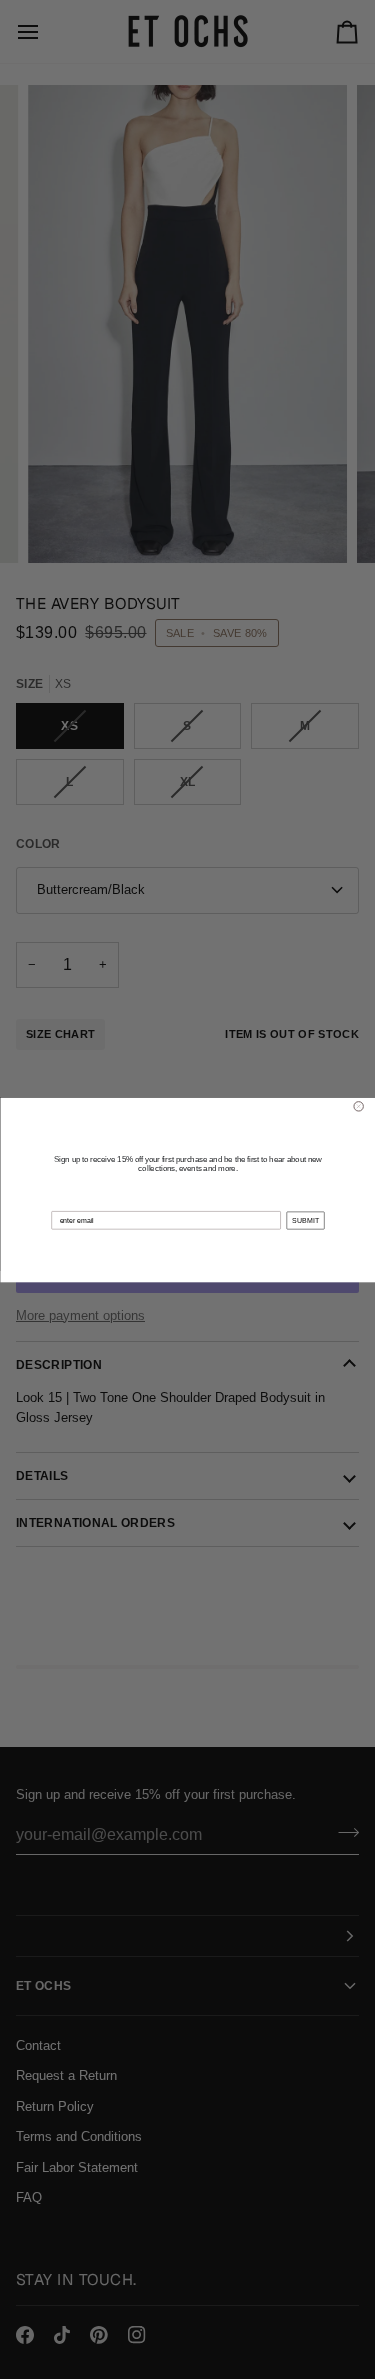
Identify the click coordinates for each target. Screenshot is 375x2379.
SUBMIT (304, 1220)
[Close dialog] (358, 1106)
